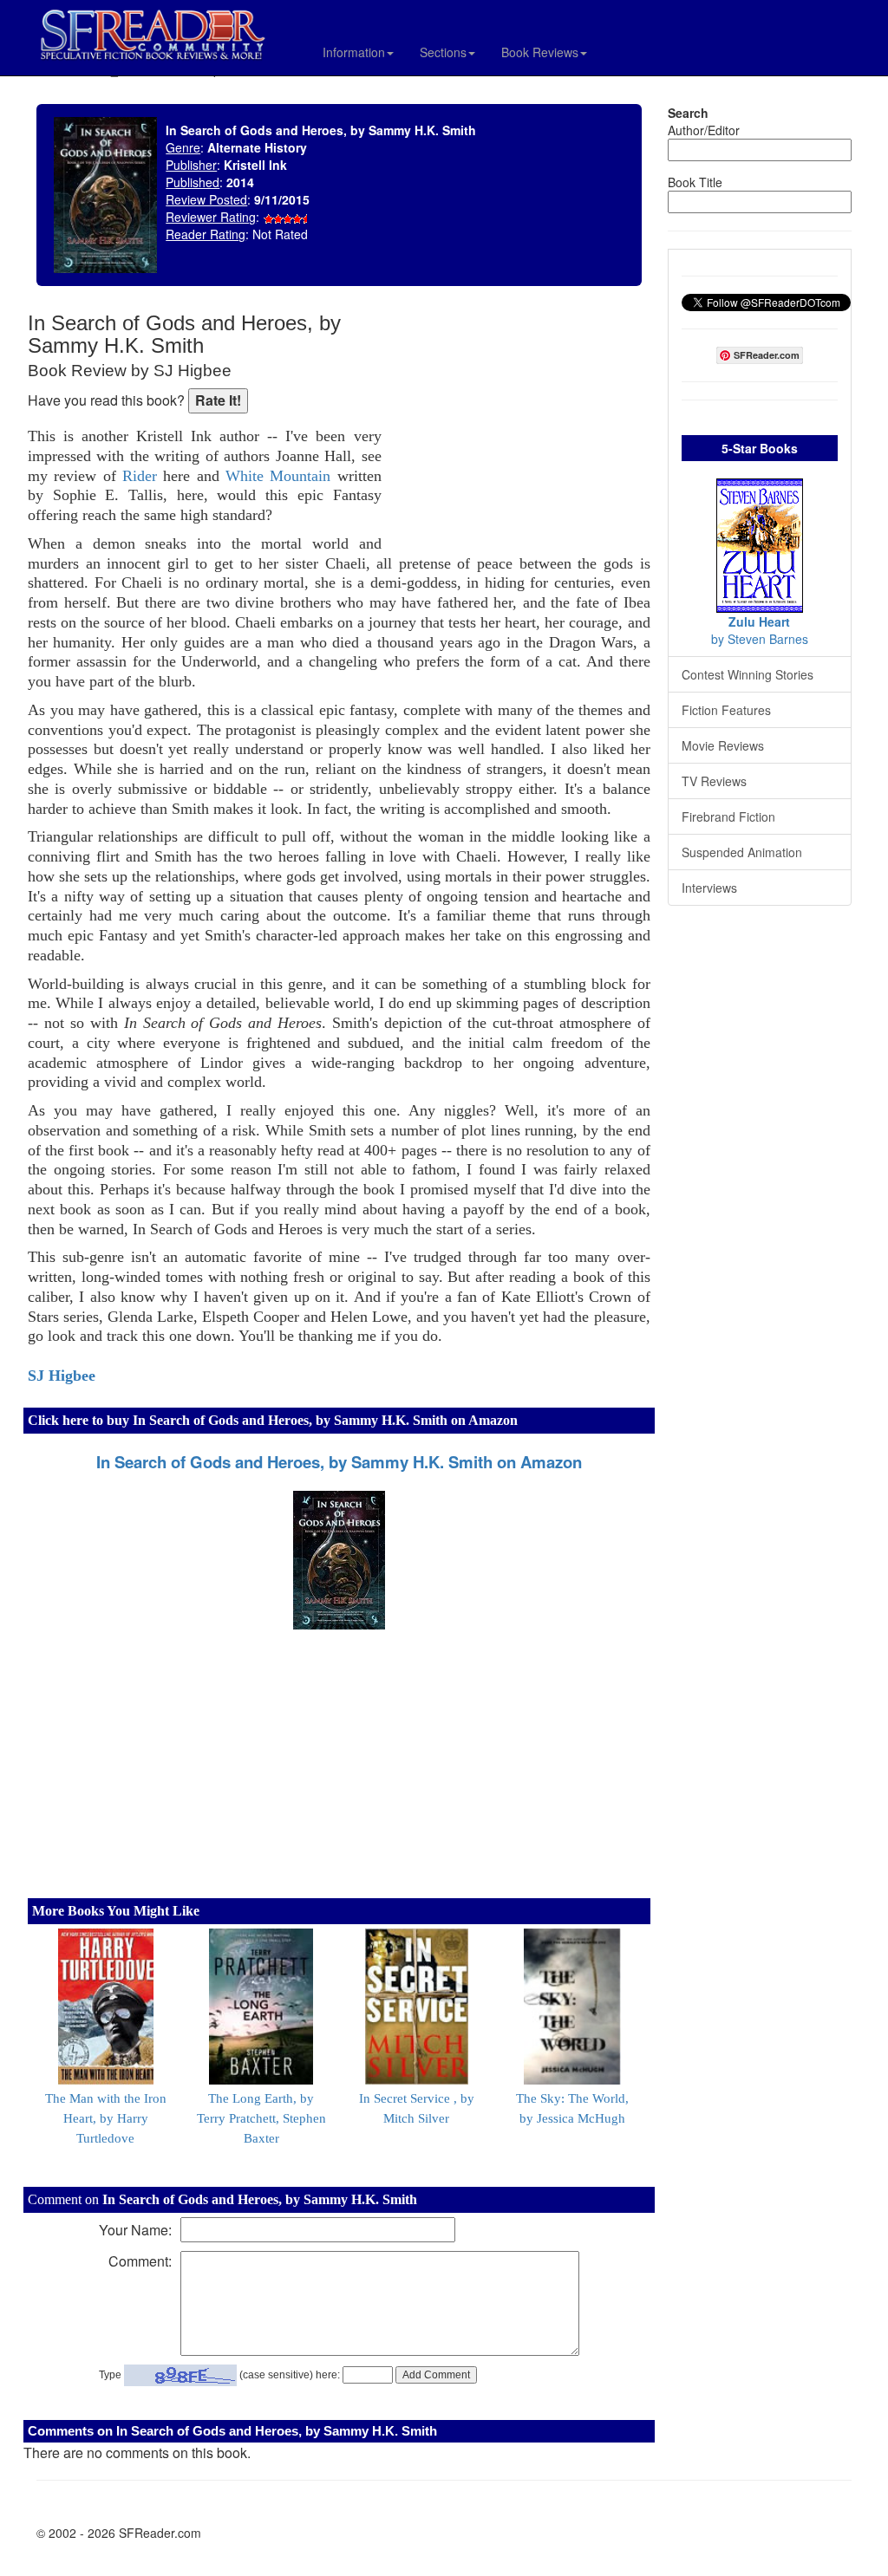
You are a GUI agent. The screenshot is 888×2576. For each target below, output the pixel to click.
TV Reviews (714, 781)
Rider (140, 476)
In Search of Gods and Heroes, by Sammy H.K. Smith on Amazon (339, 1462)
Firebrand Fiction (728, 816)
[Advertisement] (520, 425)
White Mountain (278, 476)
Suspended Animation (742, 852)
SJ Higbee (62, 1376)
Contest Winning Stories (748, 674)
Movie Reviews (723, 745)
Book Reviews (540, 52)
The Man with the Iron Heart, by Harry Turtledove (106, 2118)
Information (354, 52)
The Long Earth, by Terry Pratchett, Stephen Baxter (261, 2118)
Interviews (709, 888)
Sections (443, 52)
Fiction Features (726, 710)
